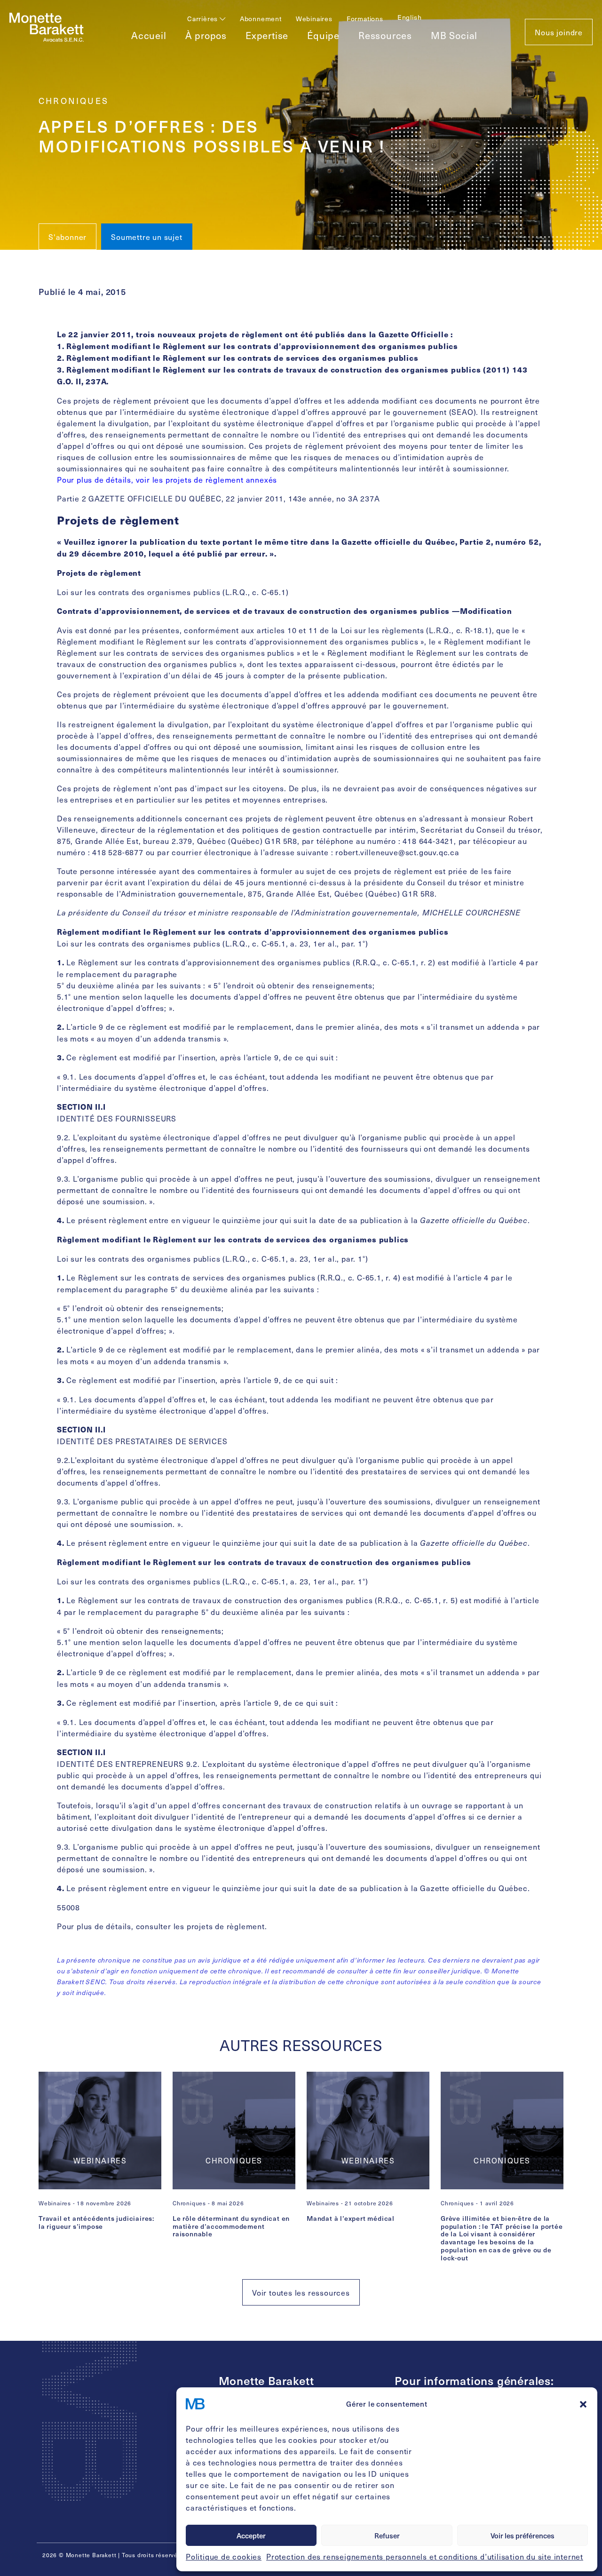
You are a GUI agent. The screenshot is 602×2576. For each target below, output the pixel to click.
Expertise (267, 35)
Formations (365, 19)
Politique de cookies (224, 2556)
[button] (583, 2404)
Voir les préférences (523, 2536)
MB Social (454, 35)
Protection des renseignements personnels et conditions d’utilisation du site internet (425, 2556)
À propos (206, 35)
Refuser (387, 2536)
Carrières (203, 19)
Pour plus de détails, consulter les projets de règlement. (162, 1926)
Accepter (251, 2536)
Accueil (149, 35)
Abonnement (261, 19)
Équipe (323, 35)
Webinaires (314, 19)
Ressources (385, 35)
